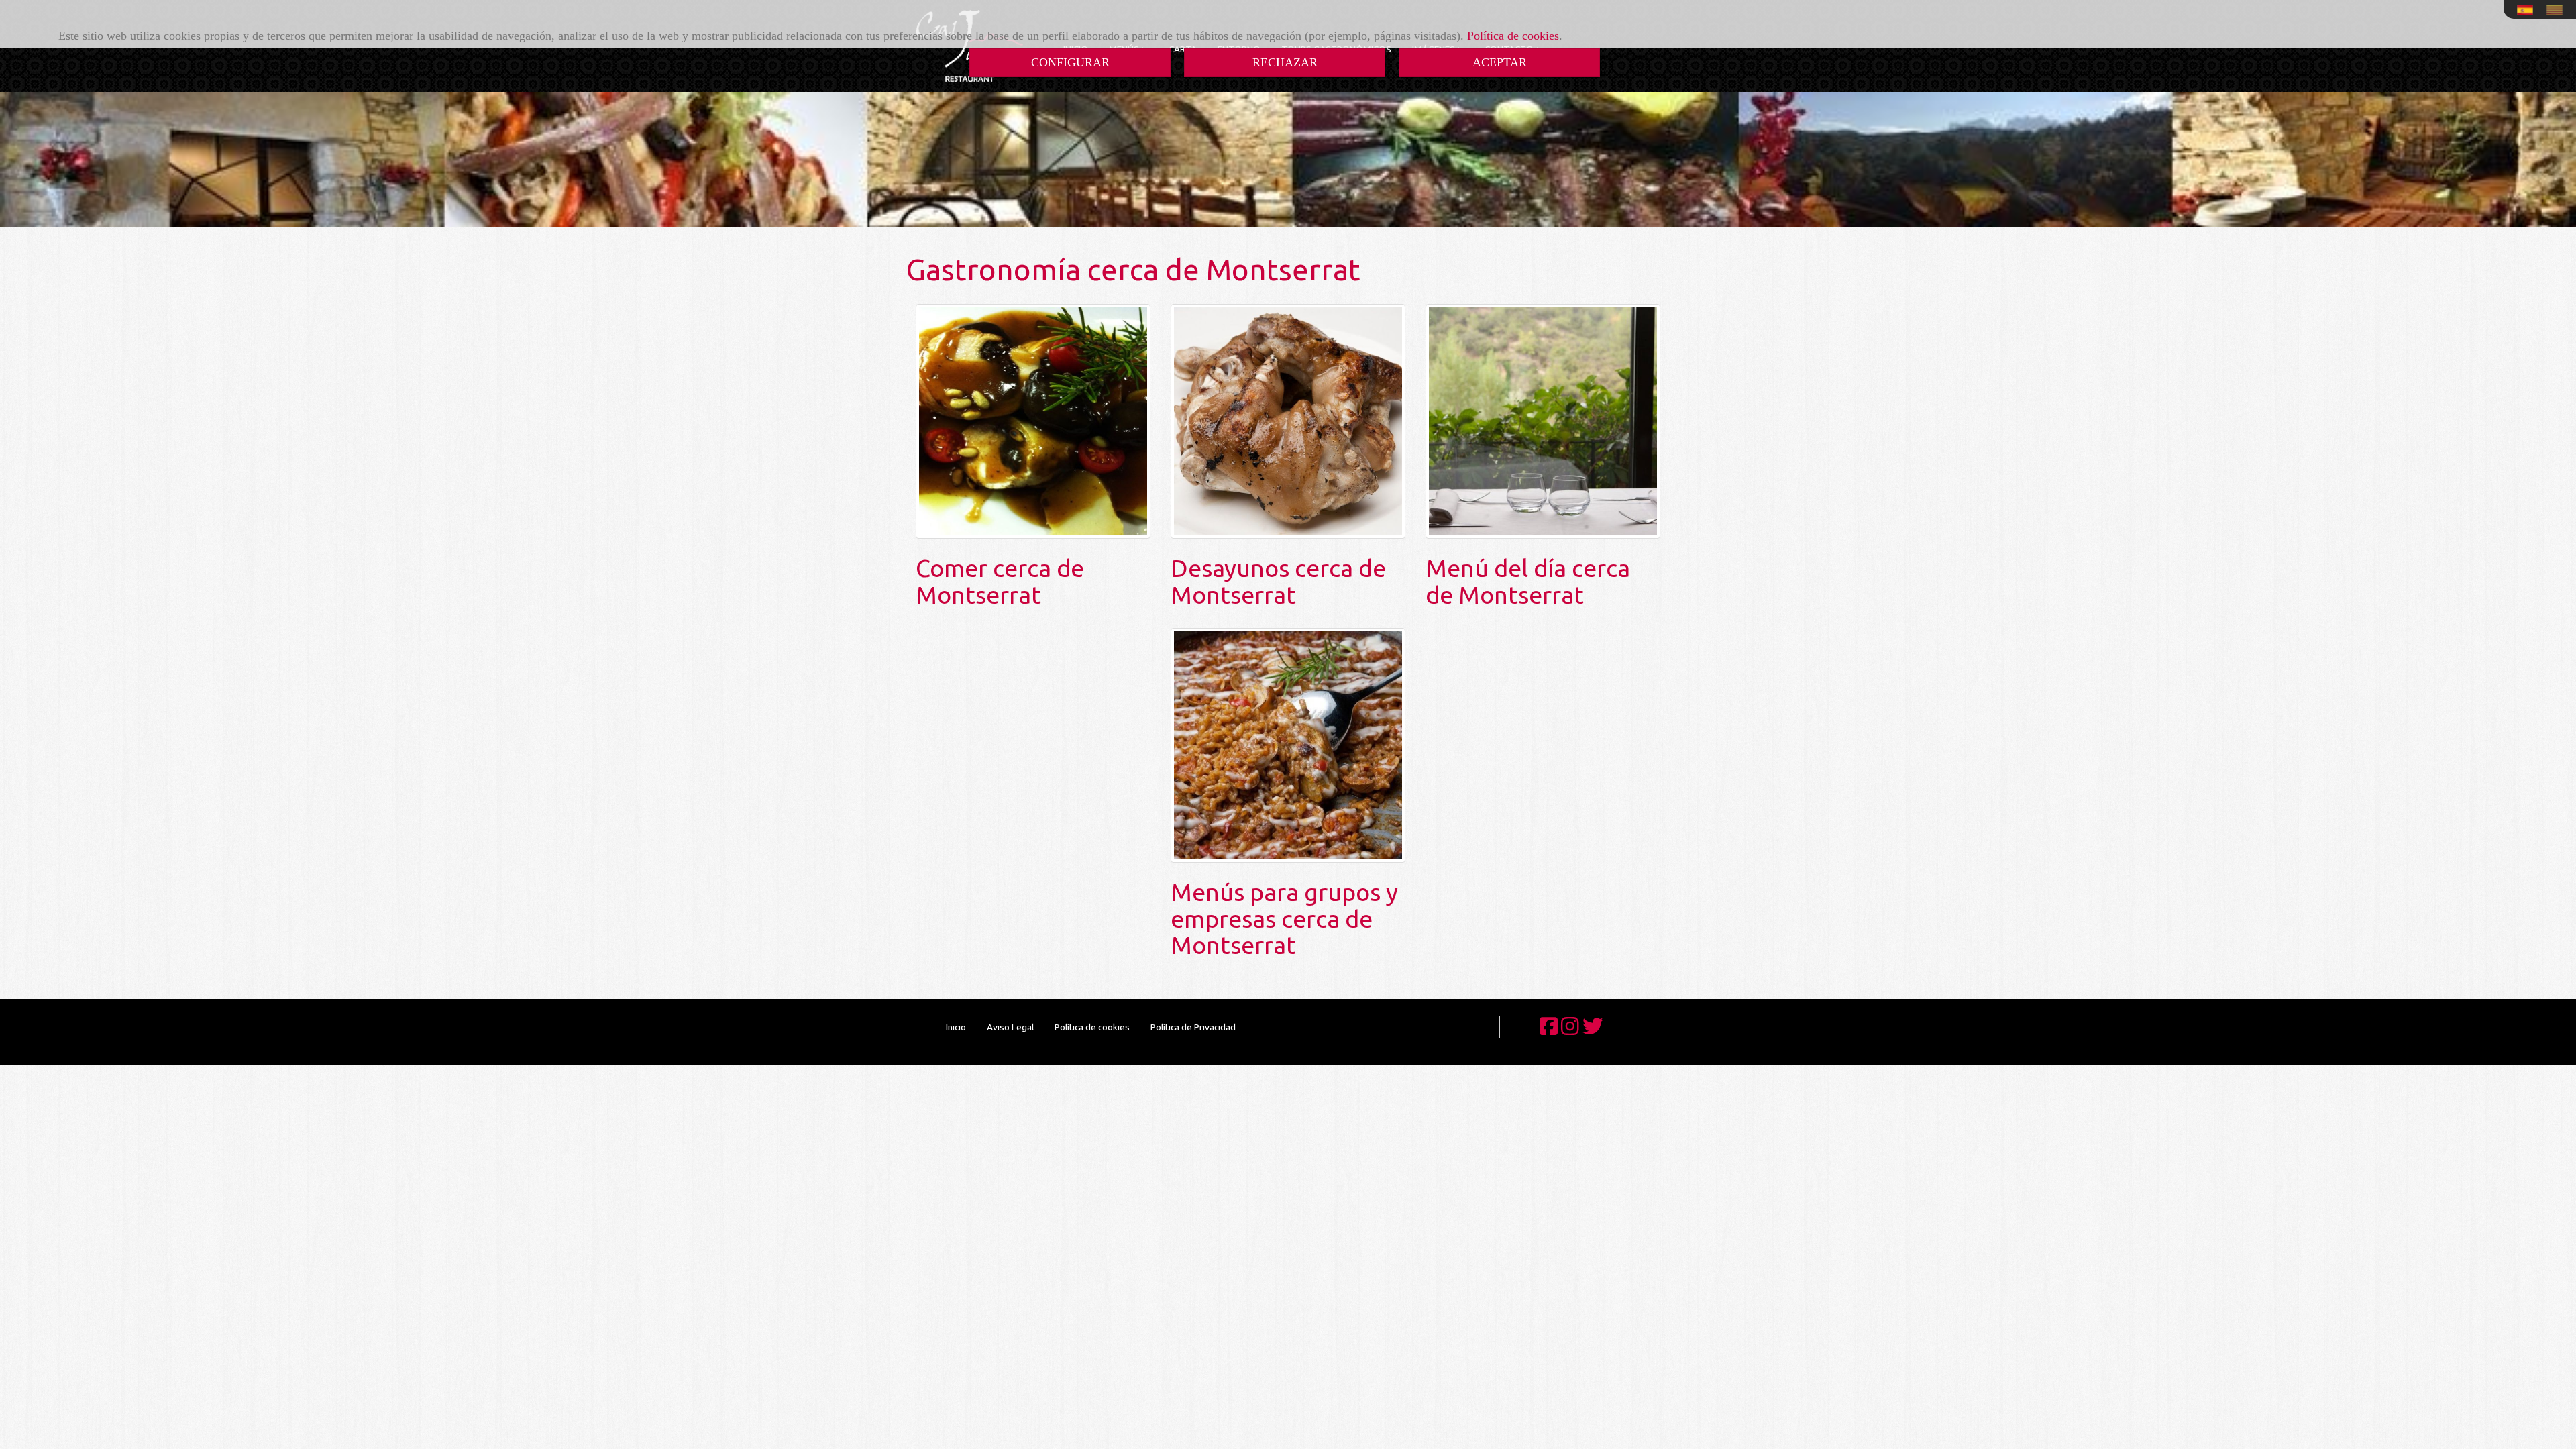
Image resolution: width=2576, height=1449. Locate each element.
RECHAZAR (1285, 62)
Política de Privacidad (1193, 1027)
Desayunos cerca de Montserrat (1278, 581)
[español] (2528, 10)
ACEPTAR (1500, 62)
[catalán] (2558, 10)
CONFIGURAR (1070, 62)
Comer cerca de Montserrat (1000, 581)
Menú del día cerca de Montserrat (1528, 581)
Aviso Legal (1010, 1027)
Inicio (956, 1027)
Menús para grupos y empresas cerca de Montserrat (1284, 918)
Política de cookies (1513, 36)
